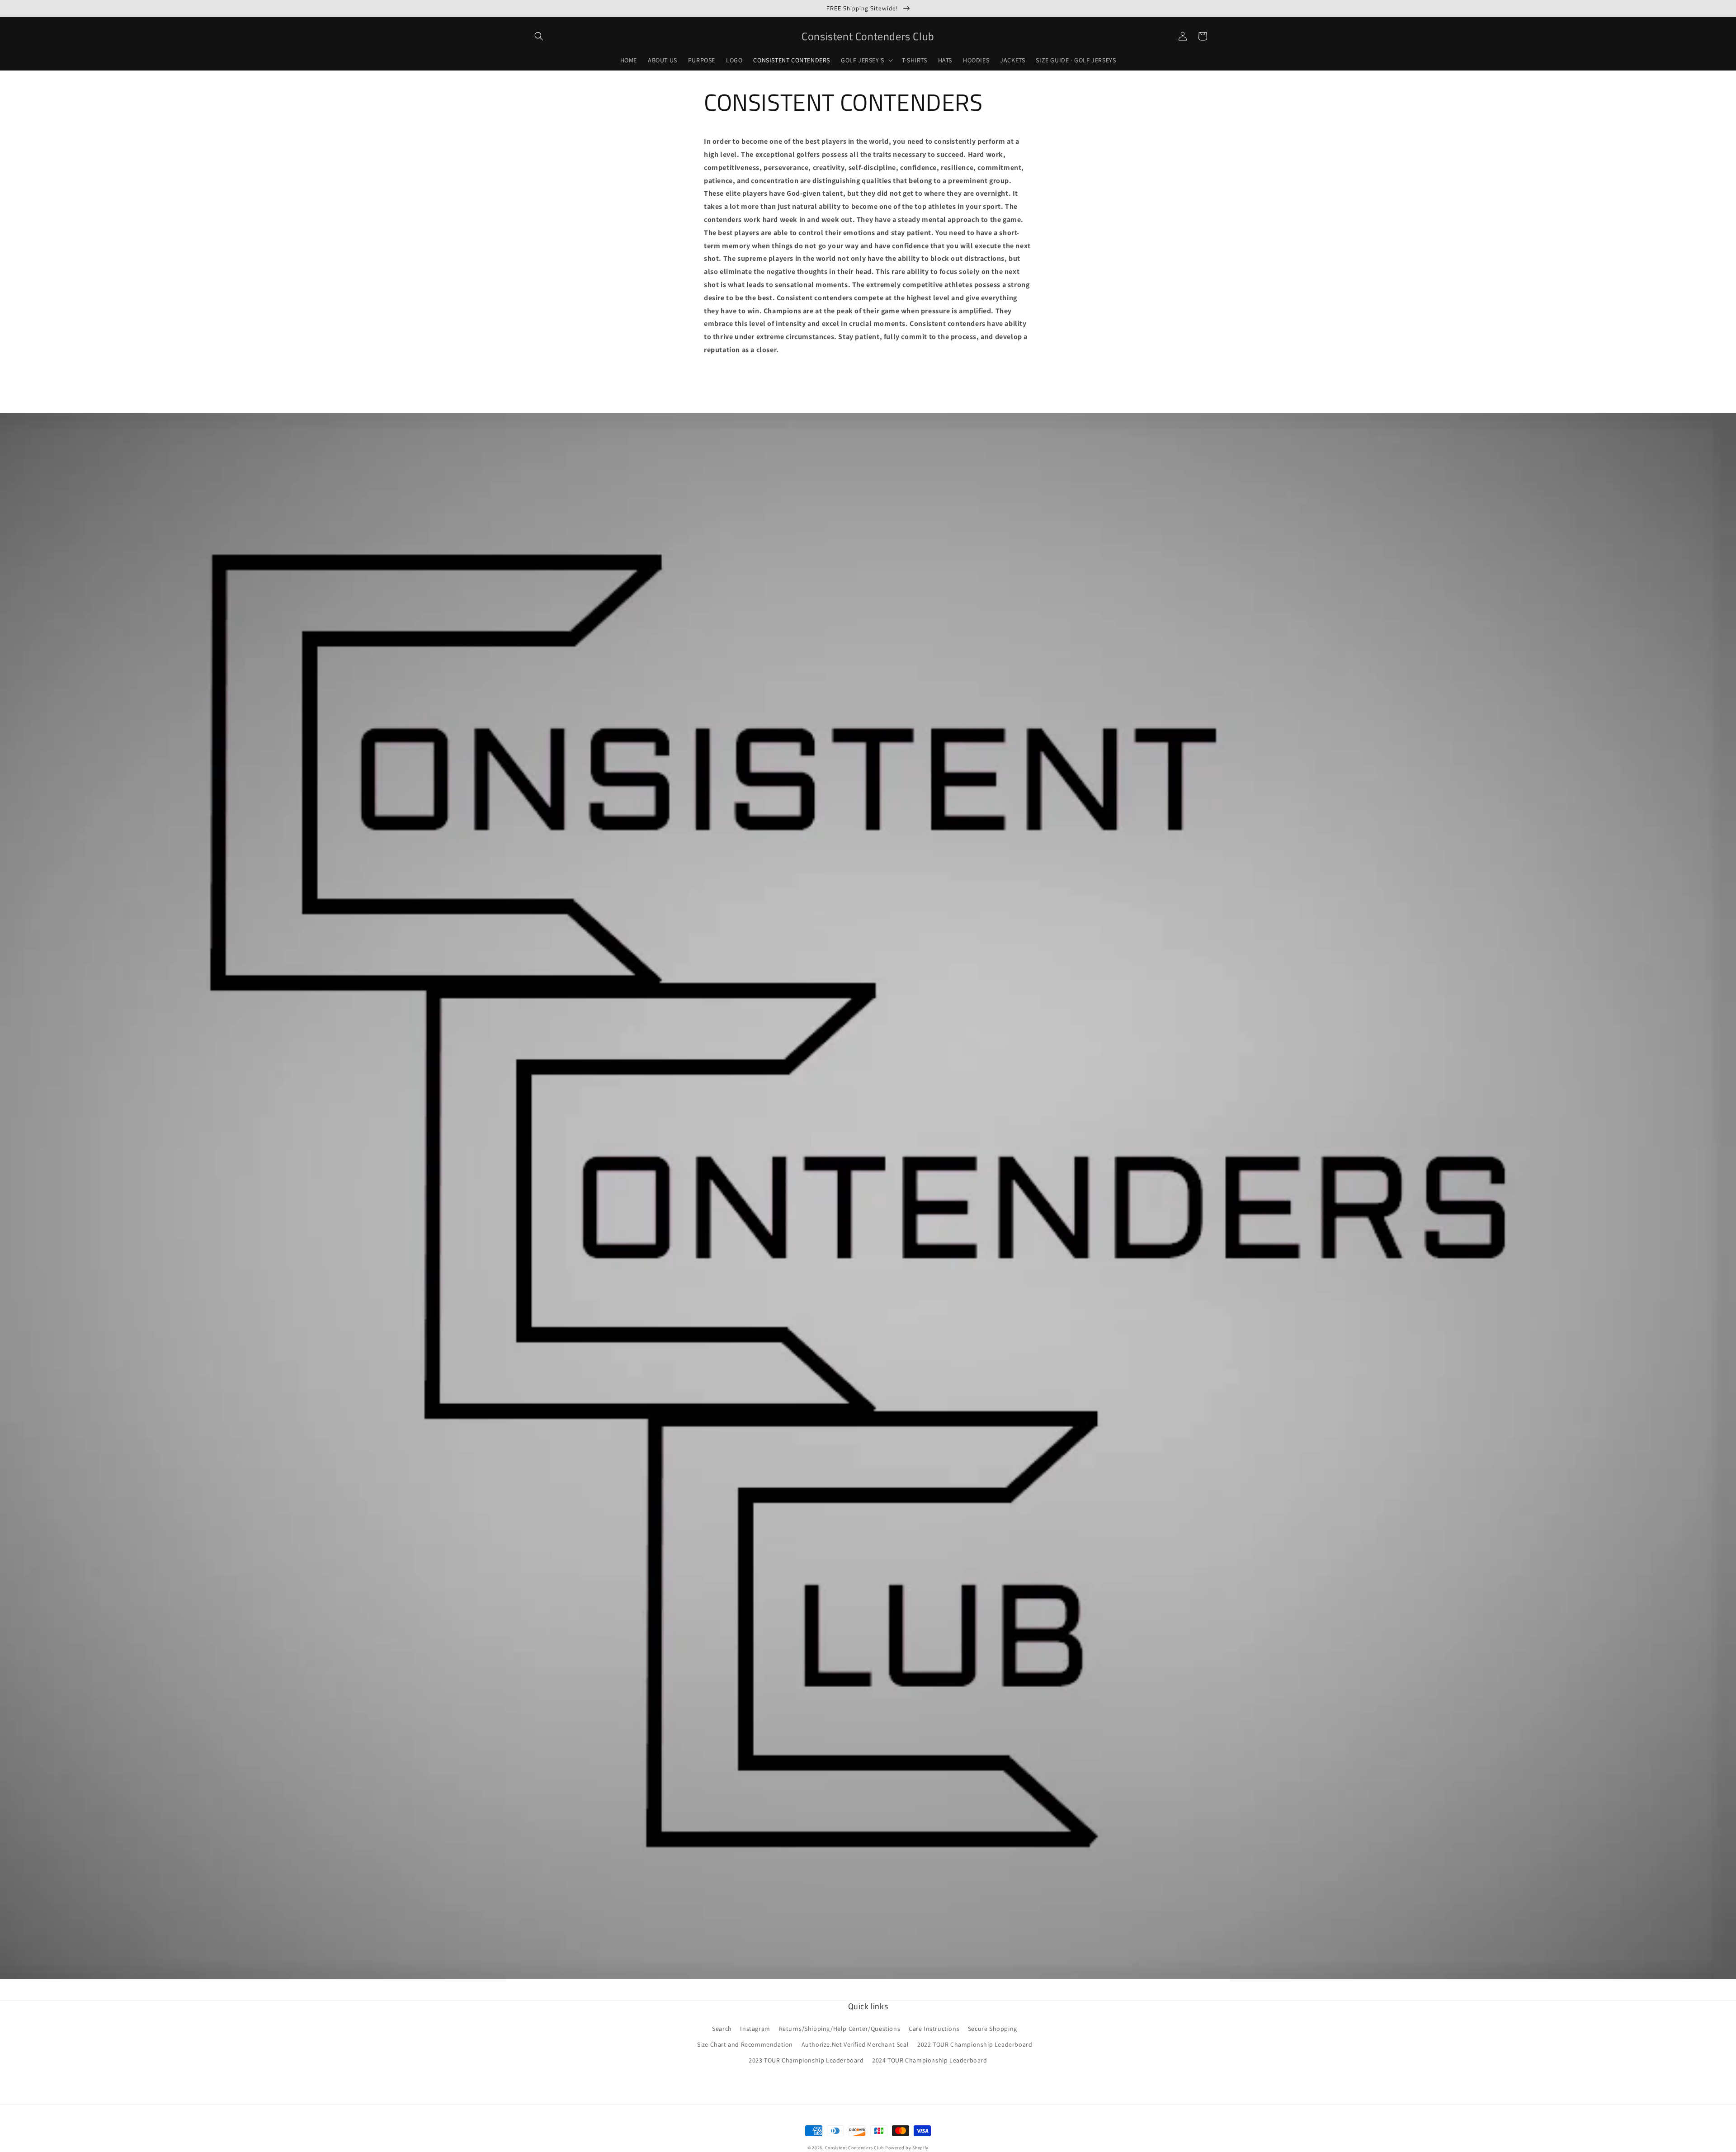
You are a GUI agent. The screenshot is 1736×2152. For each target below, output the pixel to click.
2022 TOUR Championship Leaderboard (975, 2044)
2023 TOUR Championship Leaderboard (806, 2060)
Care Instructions (934, 2029)
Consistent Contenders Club (855, 2148)
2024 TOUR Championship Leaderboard (929, 2060)
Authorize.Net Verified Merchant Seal (855, 2044)
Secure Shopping (993, 2029)
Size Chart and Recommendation (745, 2044)
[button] (539, 36)
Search (722, 2029)
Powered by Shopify (907, 2148)
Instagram (755, 2029)
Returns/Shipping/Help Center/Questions (840, 2029)
